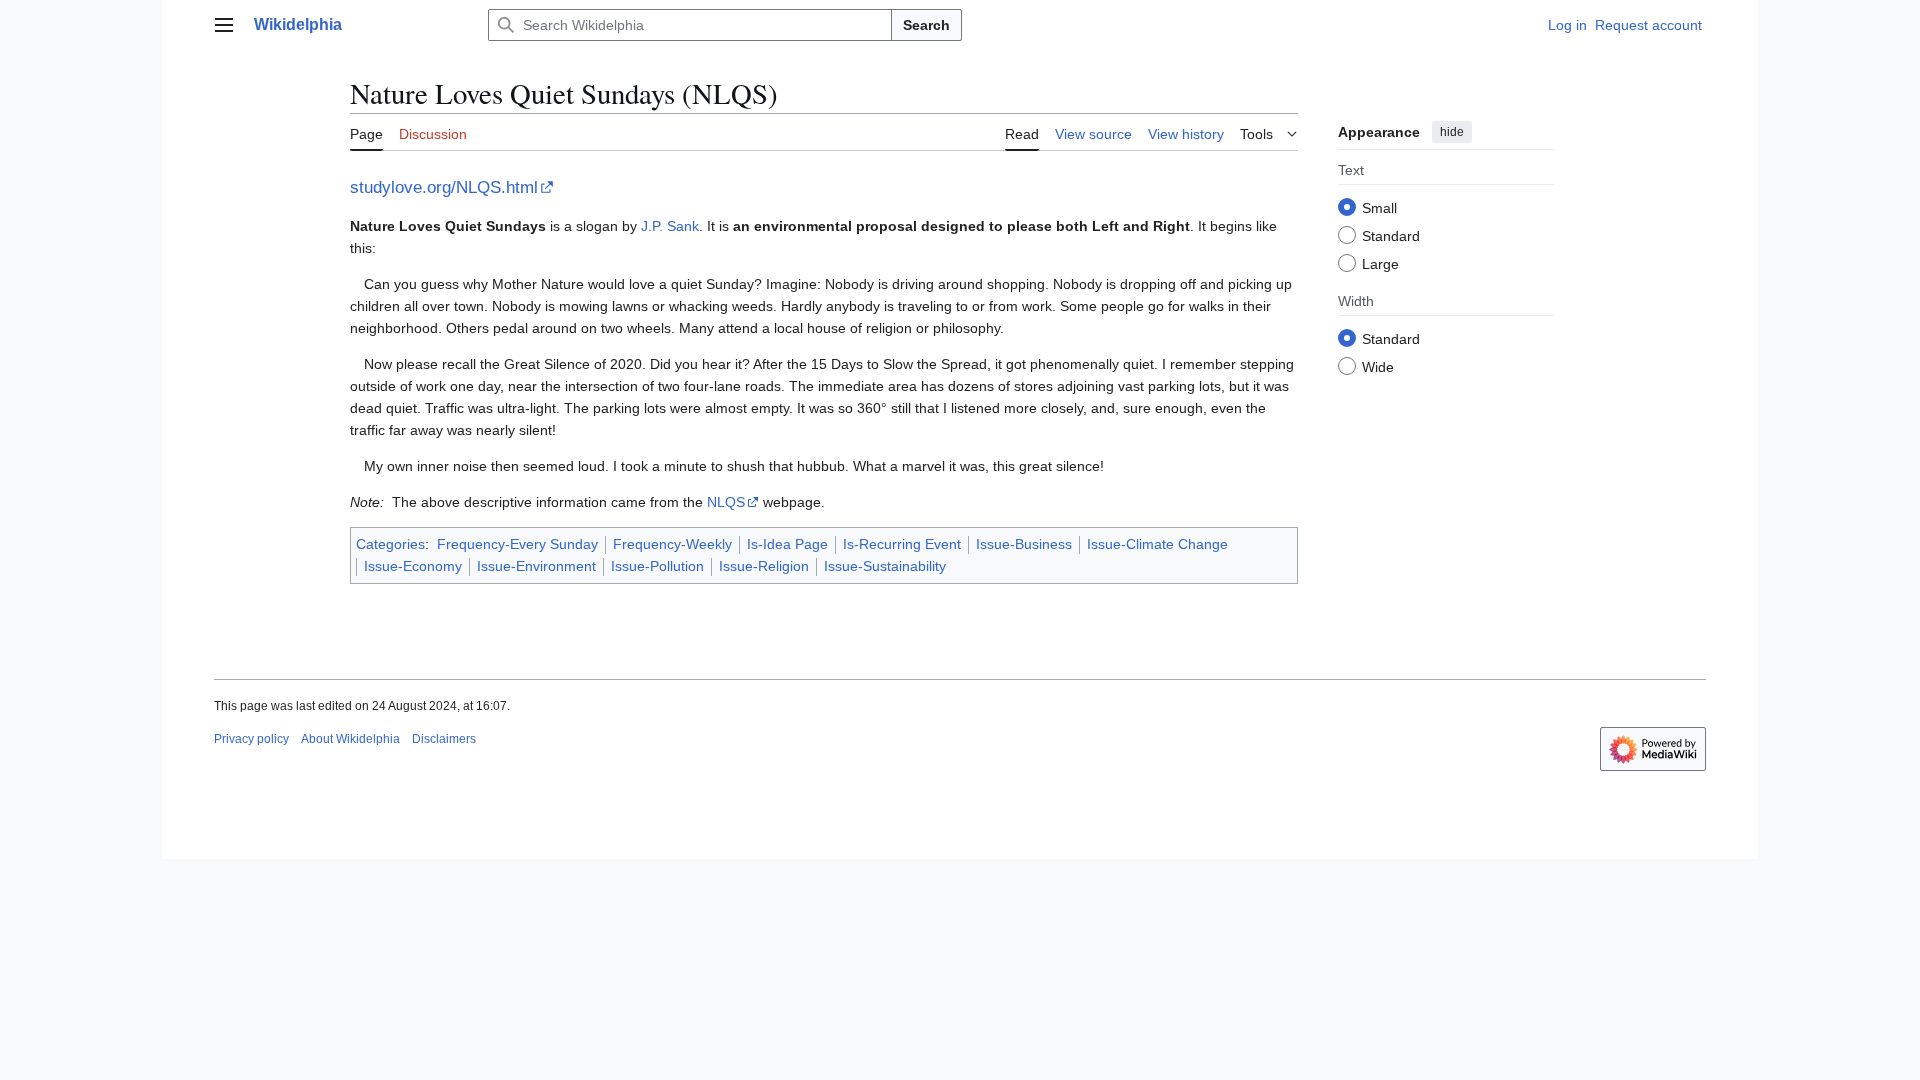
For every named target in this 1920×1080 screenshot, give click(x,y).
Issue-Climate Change (1157, 544)
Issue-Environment (536, 566)
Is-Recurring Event (902, 544)
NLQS (726, 502)
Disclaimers (444, 739)
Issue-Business (1024, 544)
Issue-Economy (413, 566)
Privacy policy (251, 739)
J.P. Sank (670, 226)
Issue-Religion (764, 566)
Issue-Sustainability (885, 566)
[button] (224, 25)
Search (926, 25)
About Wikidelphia (350, 739)
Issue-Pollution (657, 566)
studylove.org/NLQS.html (444, 187)
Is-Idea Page (787, 544)
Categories (390, 544)
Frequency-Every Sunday (517, 544)
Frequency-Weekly (672, 544)
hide (1452, 132)
